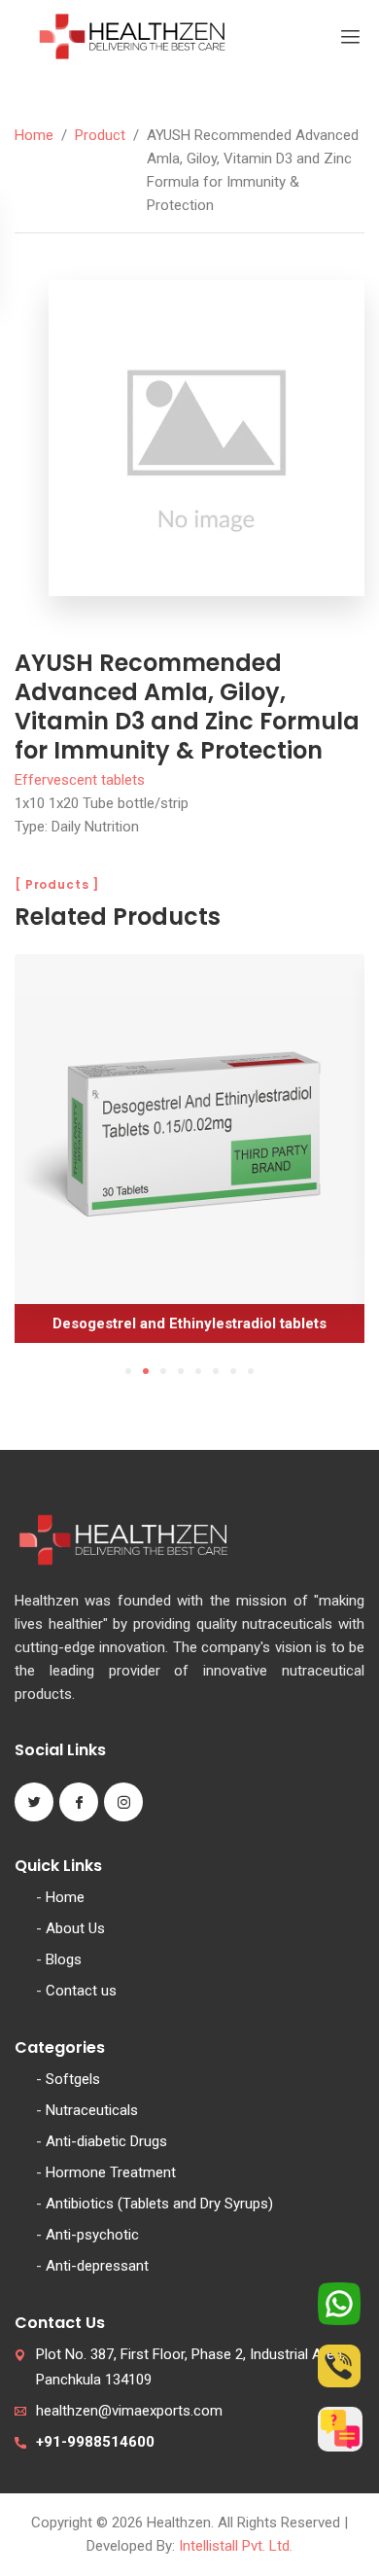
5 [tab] (198, 1371)
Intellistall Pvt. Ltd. (236, 2546)
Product (100, 135)
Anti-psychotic (92, 2235)
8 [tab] (251, 1371)
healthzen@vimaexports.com (129, 2411)
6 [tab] (216, 1371)
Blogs (64, 1959)
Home (34, 135)
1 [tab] (128, 1371)
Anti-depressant (97, 2266)
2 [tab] (146, 1371)
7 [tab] (233, 1371)
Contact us (81, 1991)
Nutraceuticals (92, 2110)
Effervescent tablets (80, 780)
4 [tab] (181, 1371)
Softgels (73, 2079)
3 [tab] (163, 1371)
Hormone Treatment (111, 2172)
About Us (75, 1928)
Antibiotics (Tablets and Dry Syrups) (159, 2204)
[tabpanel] (189, 1156)
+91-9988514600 (95, 2442)
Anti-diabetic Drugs (106, 2141)
